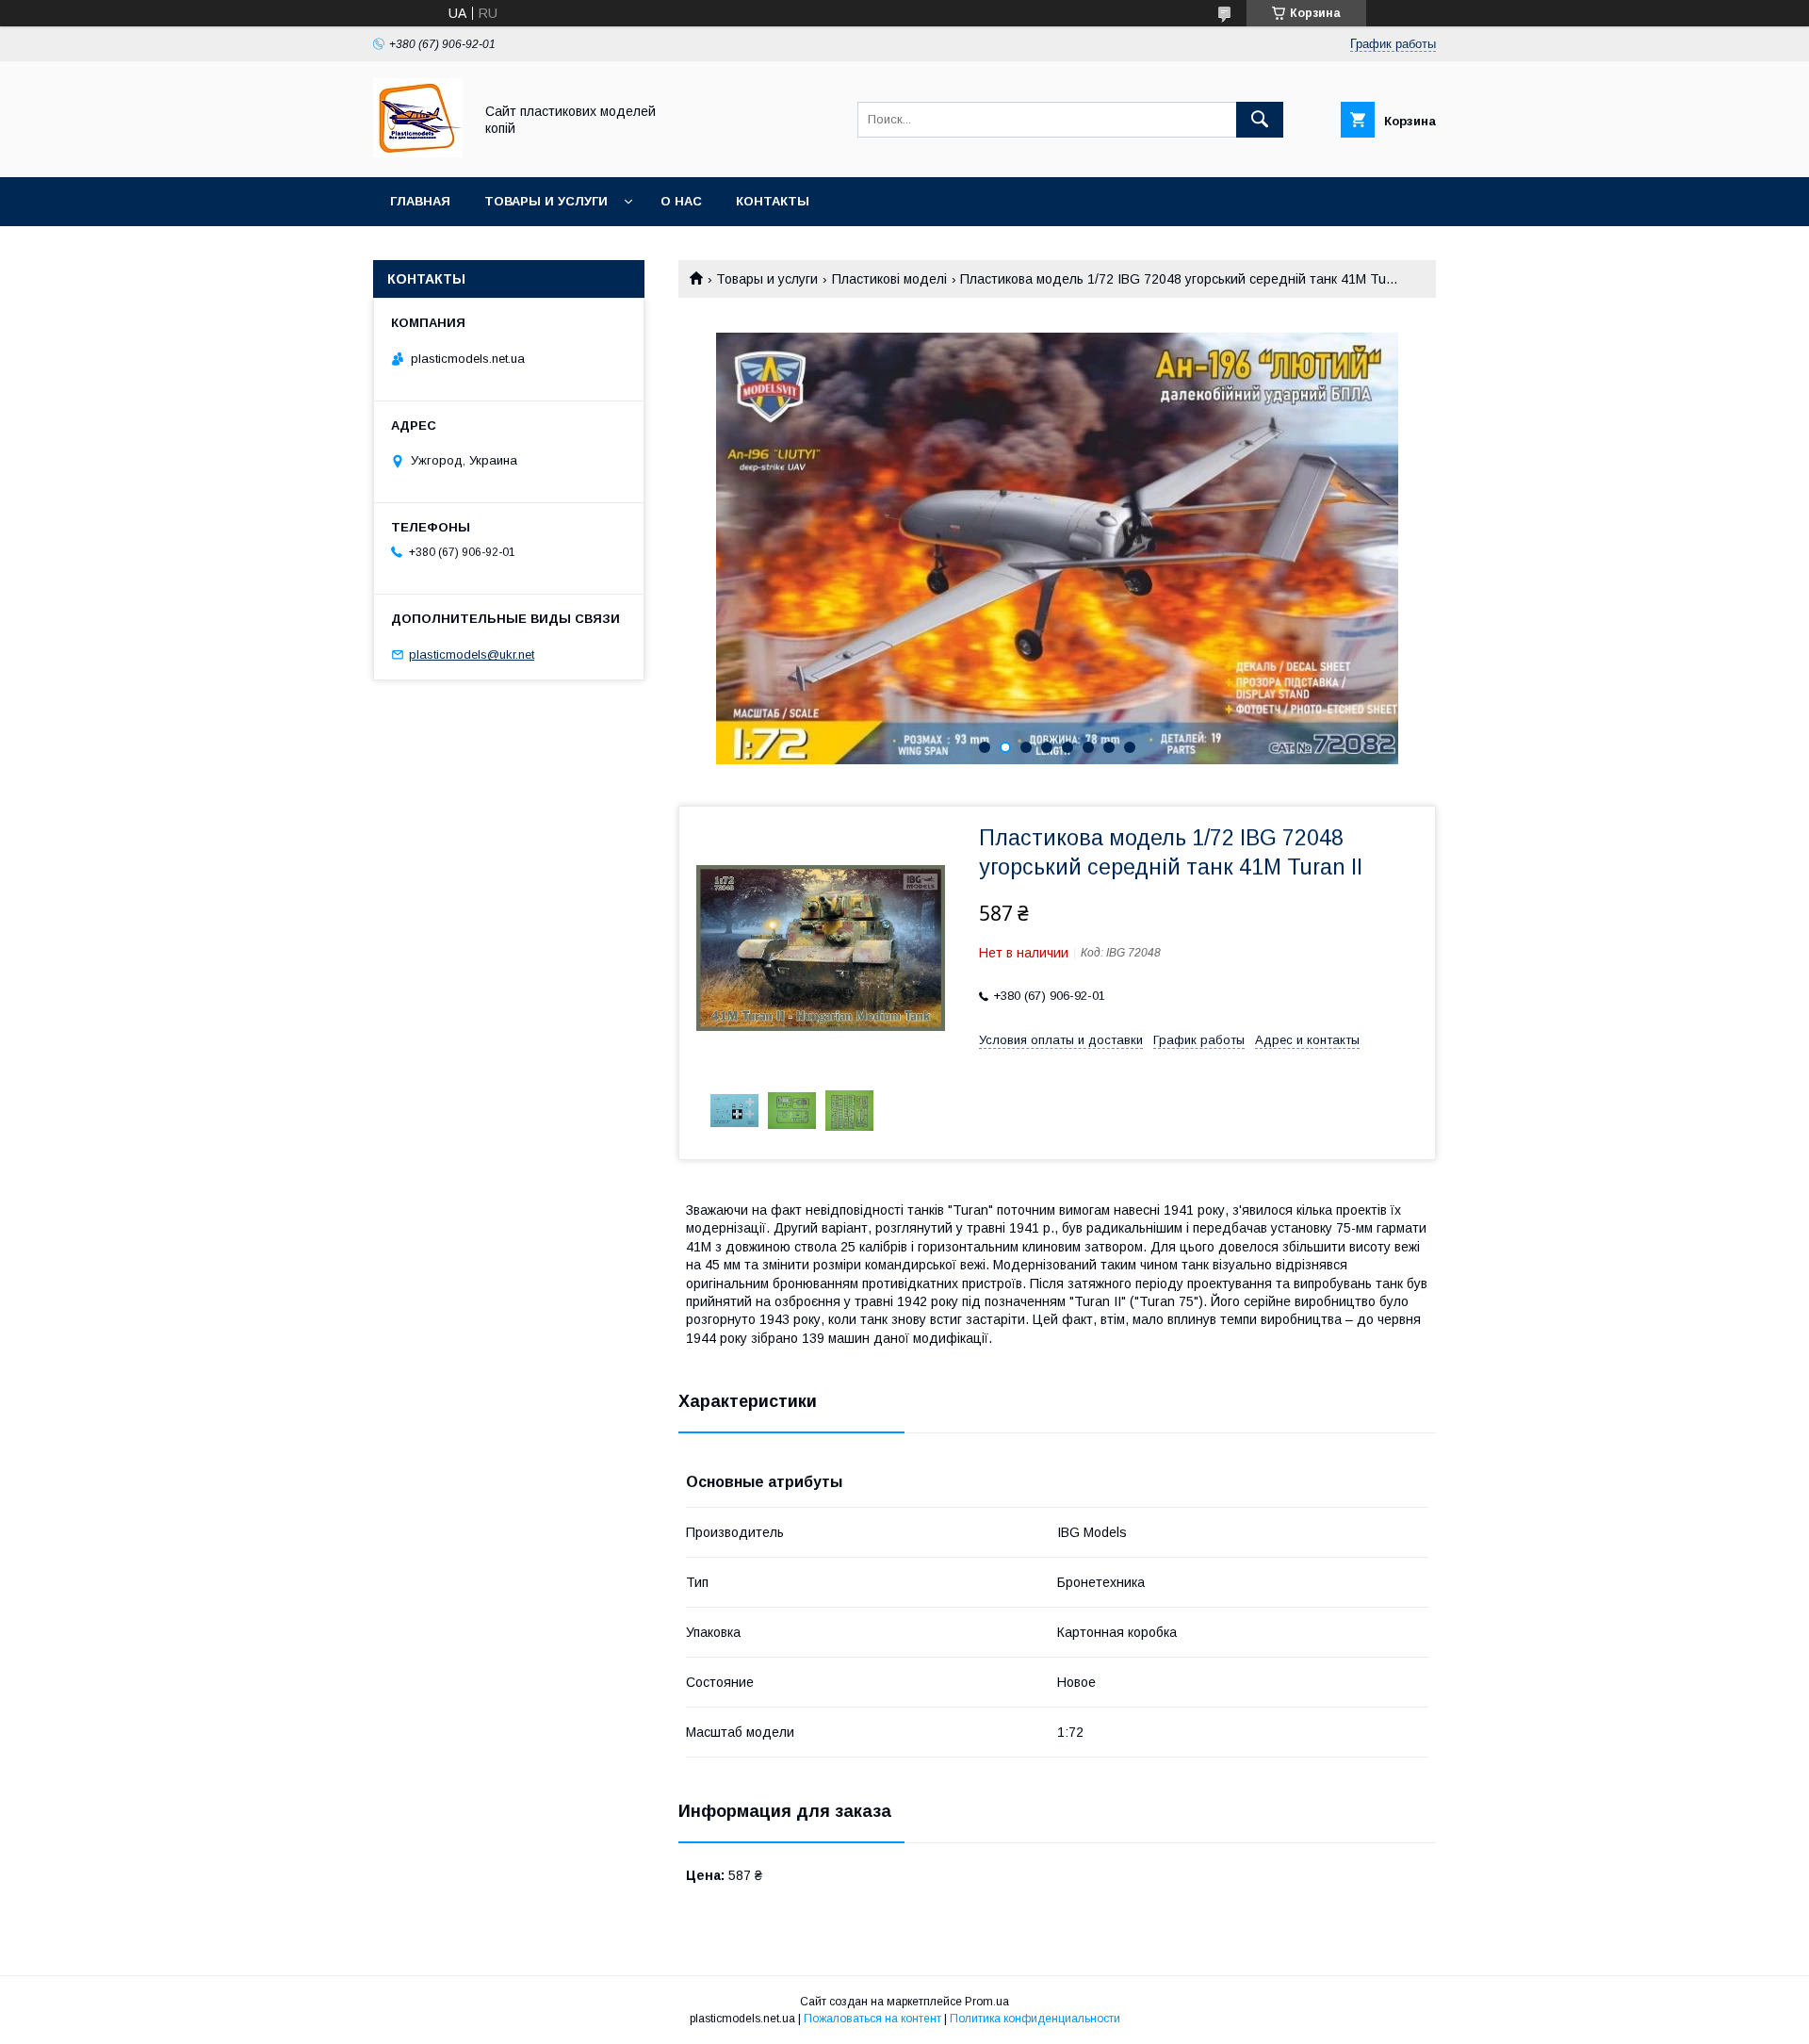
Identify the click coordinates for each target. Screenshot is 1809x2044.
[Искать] (1260, 120)
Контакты (773, 201)
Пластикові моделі (889, 279)
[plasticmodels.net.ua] (418, 153)
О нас (681, 201)
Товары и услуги (546, 201)
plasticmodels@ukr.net (472, 654)
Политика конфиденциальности (1035, 2019)
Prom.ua (987, 2002)
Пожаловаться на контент (872, 2019)
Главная (420, 201)
